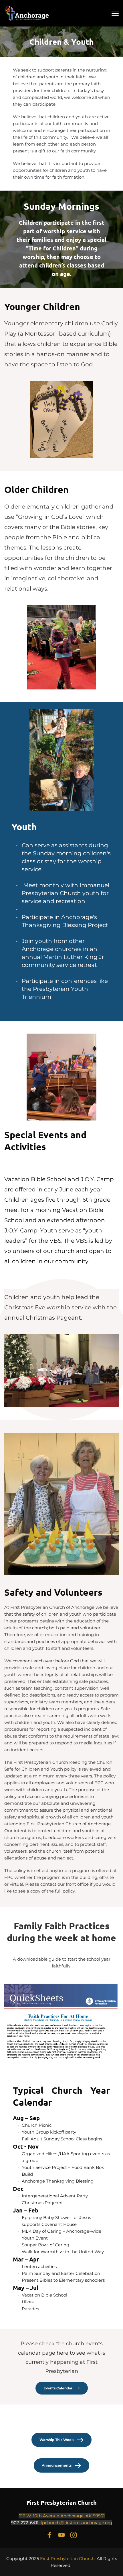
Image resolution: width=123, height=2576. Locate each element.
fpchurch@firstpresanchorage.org (76, 2523)
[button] (115, 13)
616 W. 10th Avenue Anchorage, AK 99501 (62, 2516)
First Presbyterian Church (62, 2502)
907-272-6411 (25, 2523)
